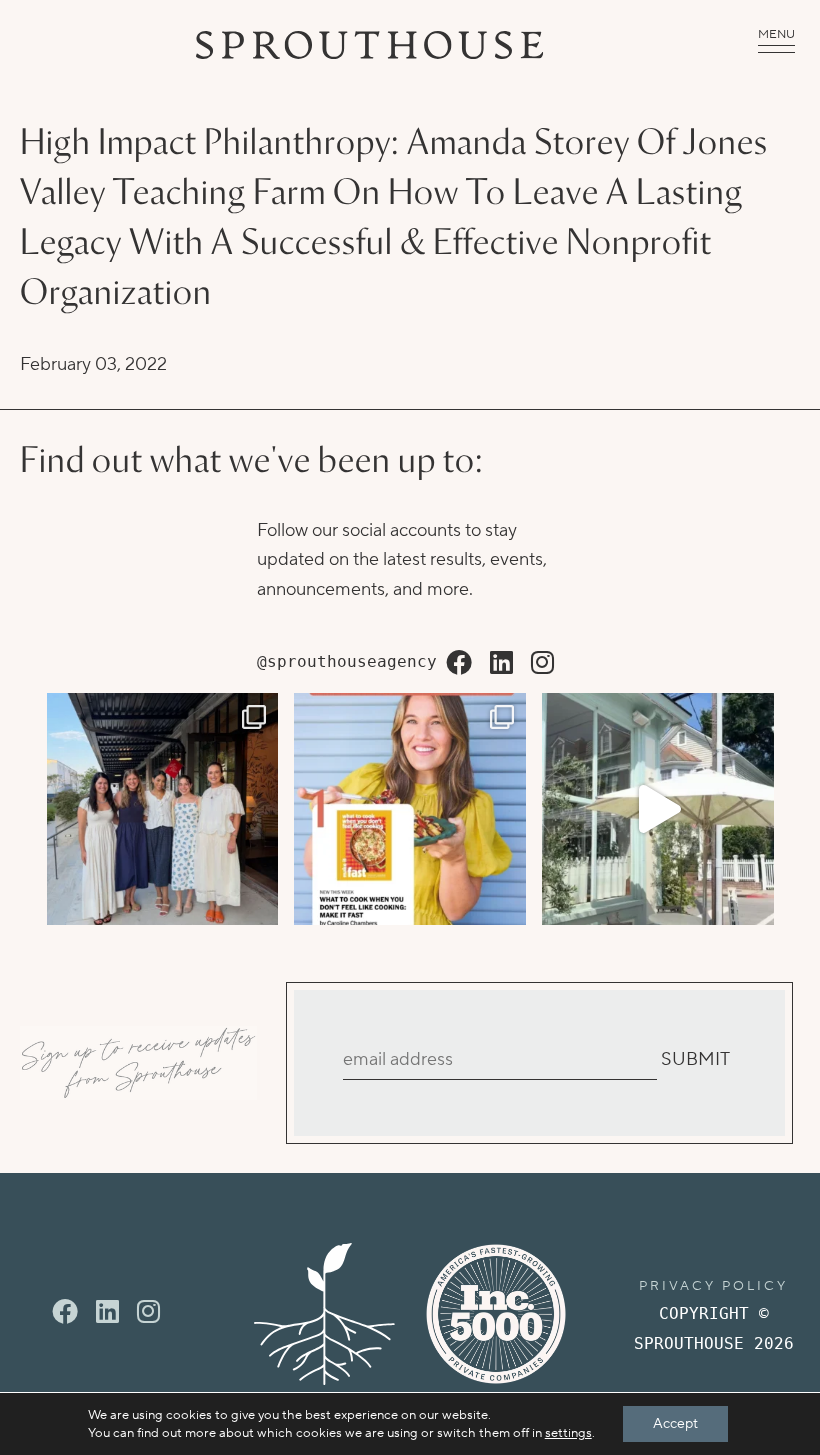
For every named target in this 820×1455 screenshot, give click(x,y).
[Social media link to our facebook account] (459, 664)
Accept (675, 1424)
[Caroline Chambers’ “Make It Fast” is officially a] (410, 809)
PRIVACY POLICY (713, 1286)
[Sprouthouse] (370, 45)
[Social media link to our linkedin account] (501, 664)
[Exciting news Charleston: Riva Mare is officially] (163, 809)
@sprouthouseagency (347, 661)
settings (568, 1433)
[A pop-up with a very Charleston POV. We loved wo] (658, 809)
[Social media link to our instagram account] (542, 664)
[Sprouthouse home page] (324, 1314)
